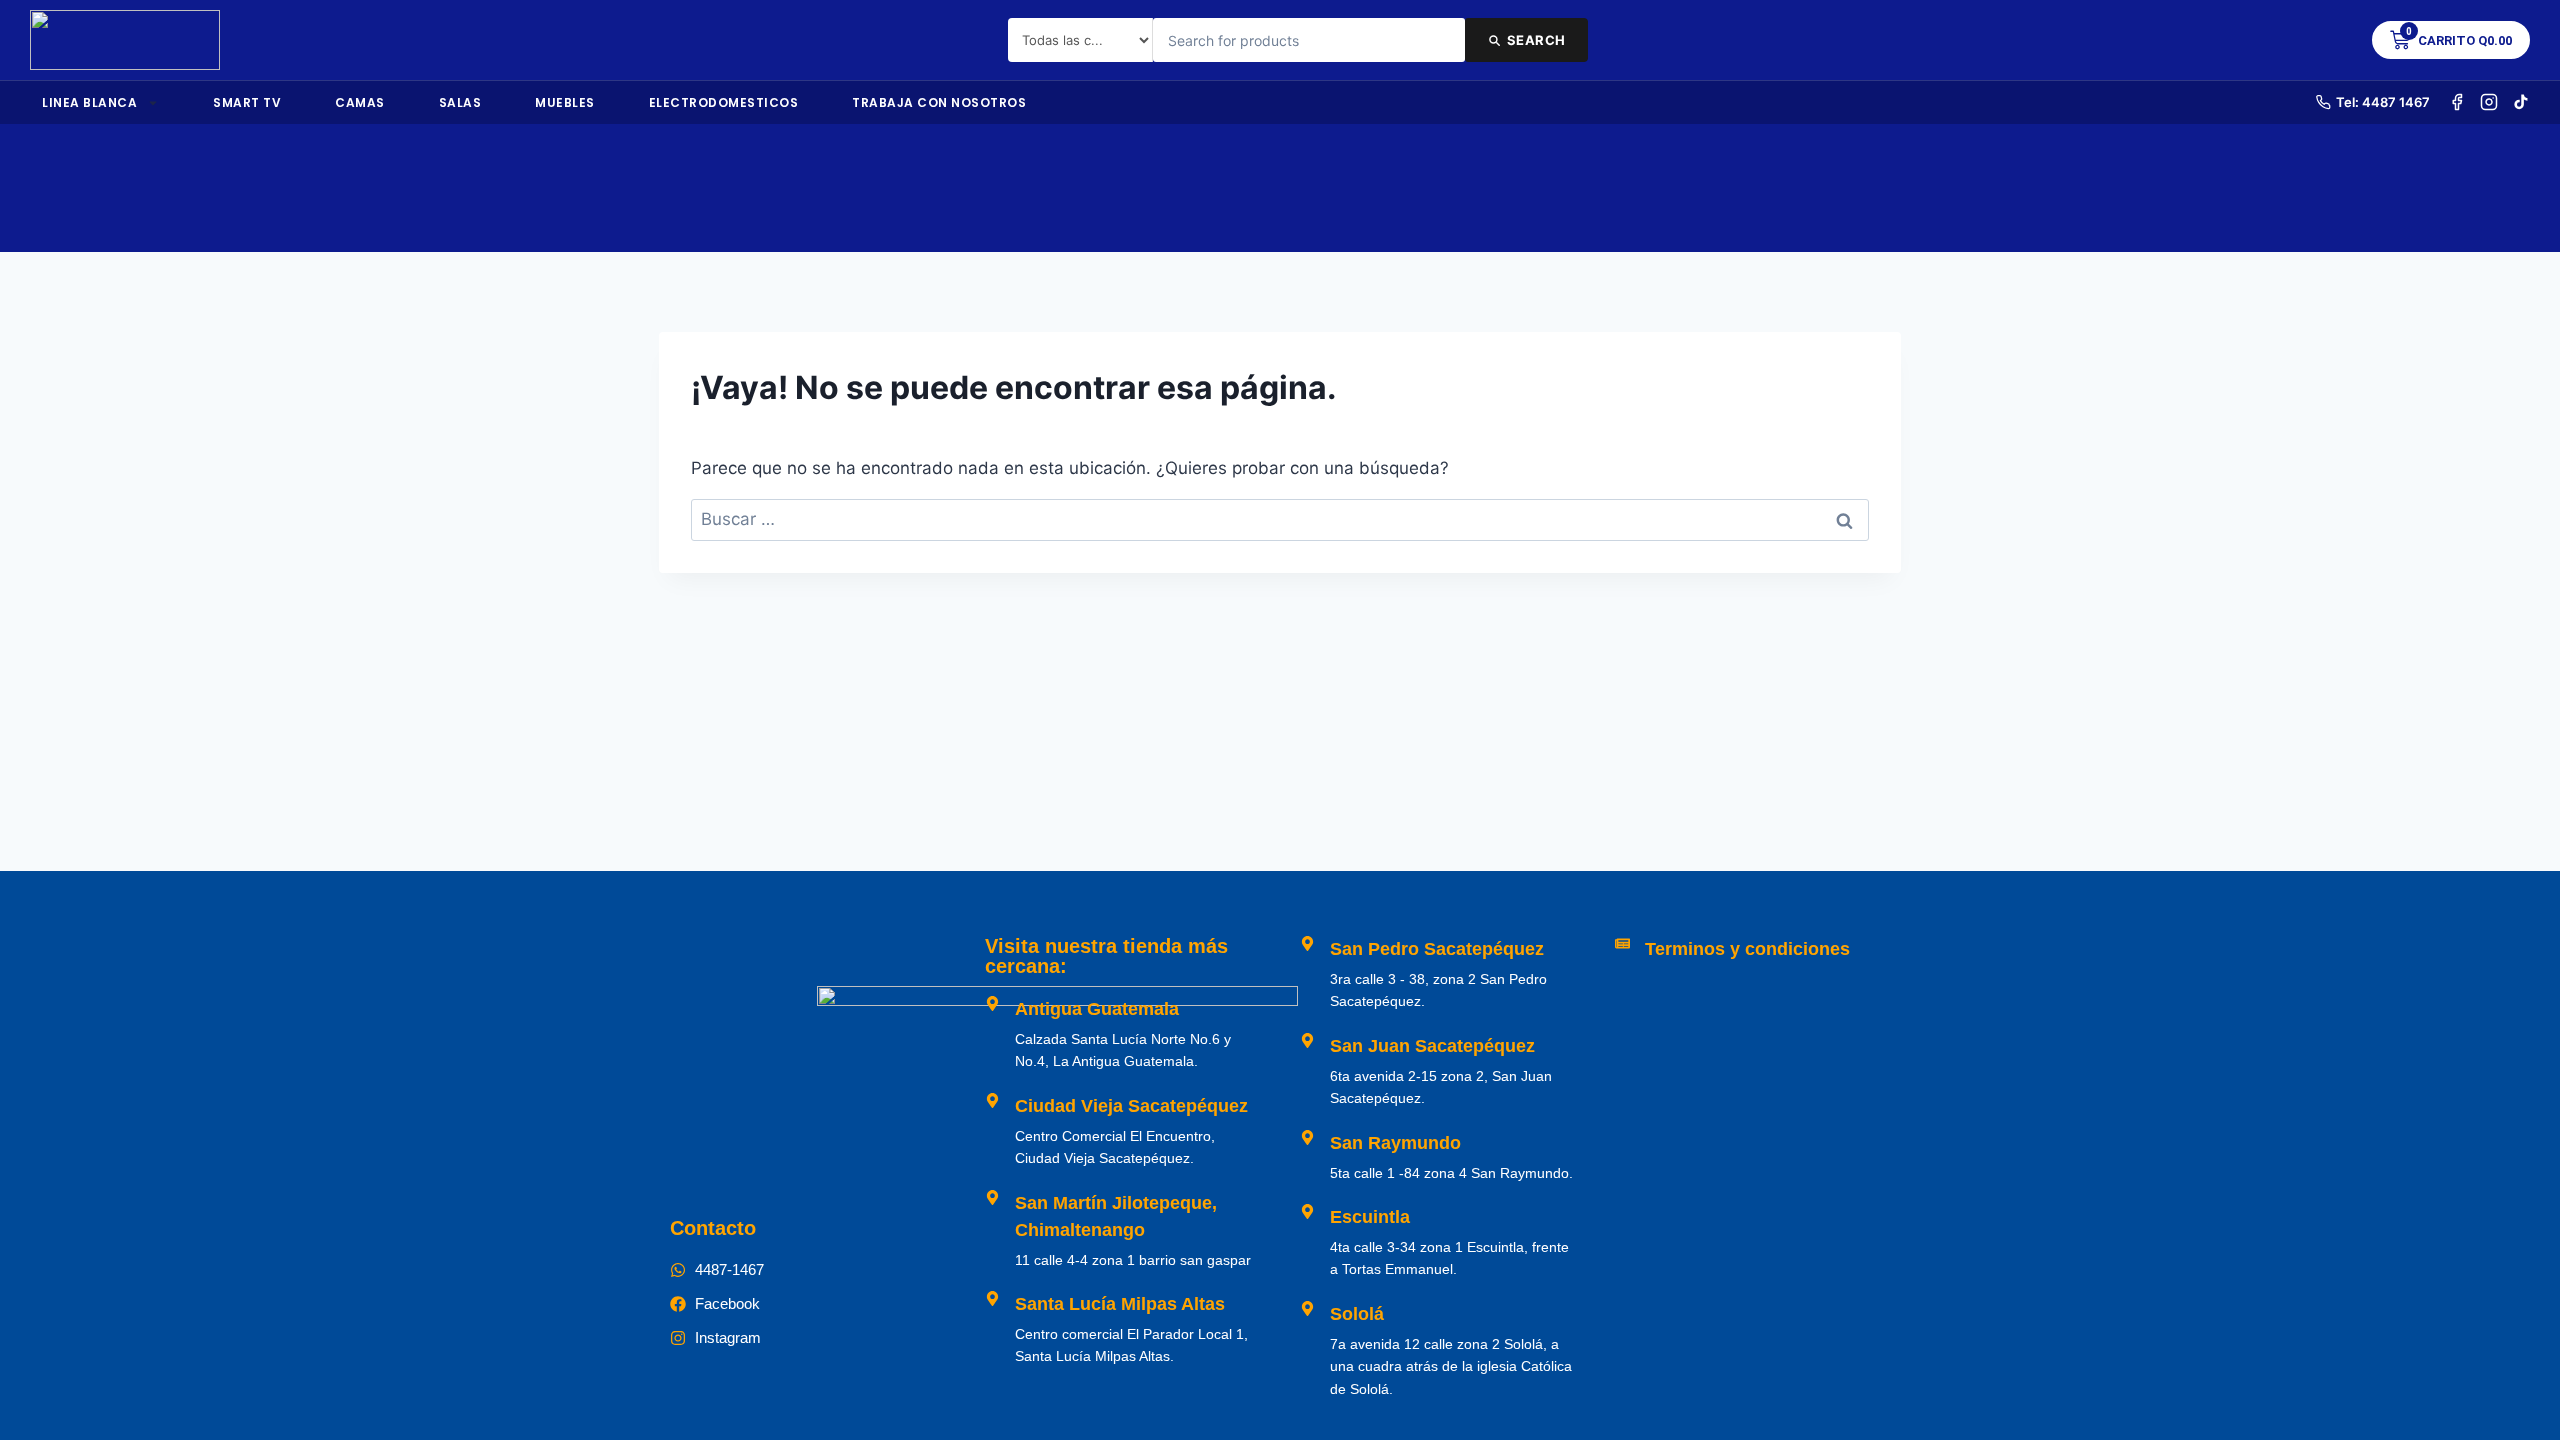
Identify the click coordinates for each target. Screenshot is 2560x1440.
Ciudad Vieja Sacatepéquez (1131, 1106)
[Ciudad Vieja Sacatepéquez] (992, 1100)
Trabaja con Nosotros (939, 102)
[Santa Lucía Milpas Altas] (992, 1298)
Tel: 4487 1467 (2383, 102)
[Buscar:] (1280, 519)
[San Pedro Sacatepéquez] (1307, 943)
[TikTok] (2521, 102)
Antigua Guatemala (1097, 1009)
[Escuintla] (1307, 1211)
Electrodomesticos (724, 102)
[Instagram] (2489, 102)
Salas (460, 102)
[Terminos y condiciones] (1622, 943)
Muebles (565, 102)
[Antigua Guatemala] (992, 1003)
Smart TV (247, 102)
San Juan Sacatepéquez (1432, 1046)
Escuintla (1370, 1217)
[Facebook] (2457, 102)
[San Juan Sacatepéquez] (1307, 1040)
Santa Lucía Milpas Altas (1120, 1304)
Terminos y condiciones (1747, 949)
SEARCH (1536, 40)
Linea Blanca (89, 102)
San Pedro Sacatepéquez (1437, 949)
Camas (360, 102)
